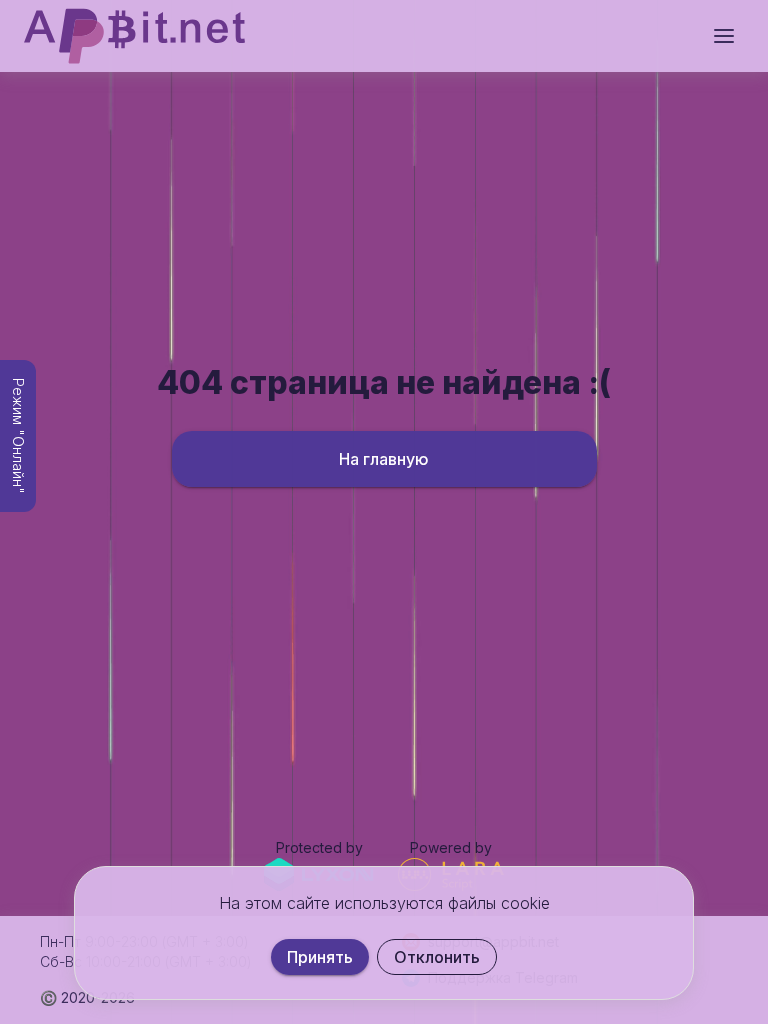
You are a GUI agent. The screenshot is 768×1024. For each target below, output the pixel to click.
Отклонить (437, 957)
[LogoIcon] (134, 36)
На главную (384, 459)
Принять (320, 957)
